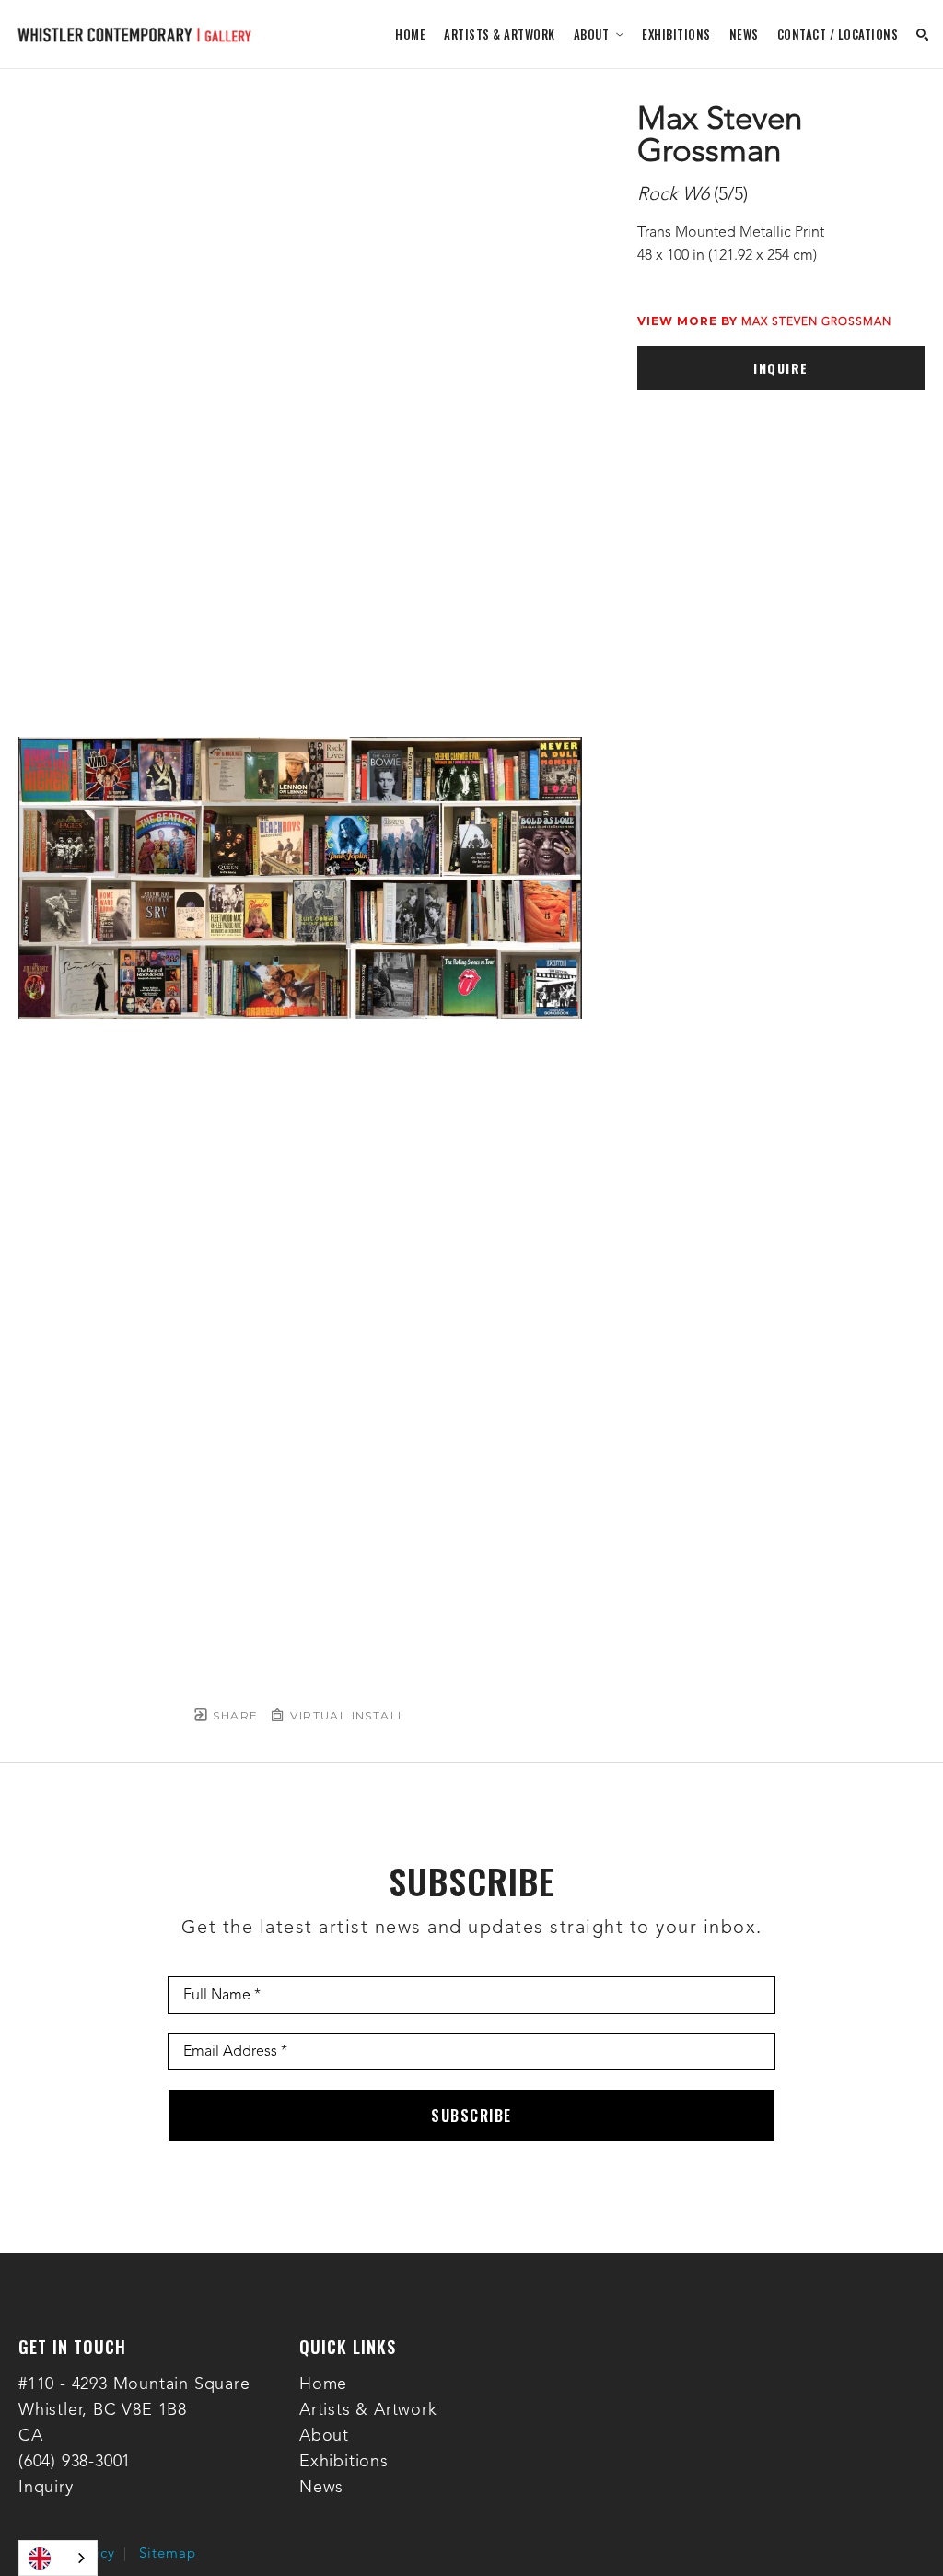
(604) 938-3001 (75, 2462)
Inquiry (46, 2488)
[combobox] (58, 2558)
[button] (599, 34)
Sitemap (168, 2554)
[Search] (922, 35)
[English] (58, 2558)
